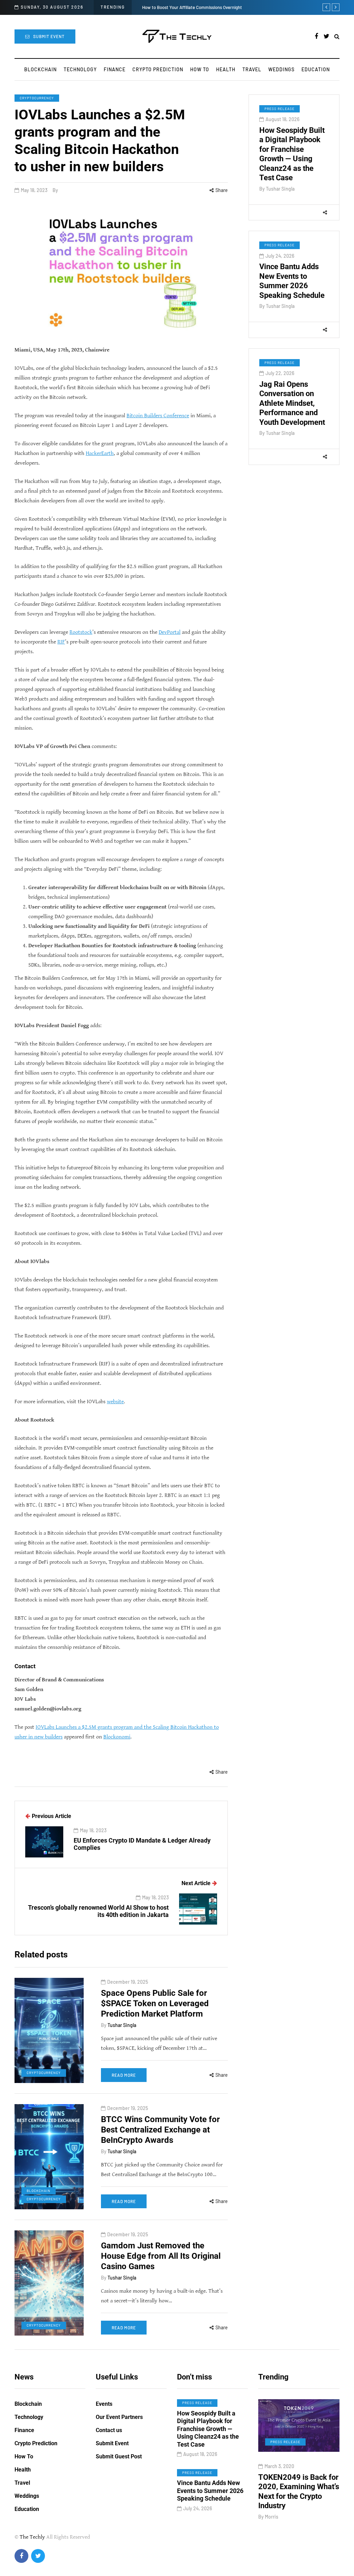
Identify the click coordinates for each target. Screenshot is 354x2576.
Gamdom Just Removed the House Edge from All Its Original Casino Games (161, 2256)
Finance (115, 69)
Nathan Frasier (310, 2507)
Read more (124, 2075)
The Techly (32, 2537)
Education (316, 69)
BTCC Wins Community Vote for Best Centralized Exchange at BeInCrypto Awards (160, 2130)
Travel (252, 69)
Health (226, 69)
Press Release (280, 109)
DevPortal (170, 632)
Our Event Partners (119, 2417)
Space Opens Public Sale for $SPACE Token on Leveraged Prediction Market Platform (155, 2003)
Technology (80, 69)
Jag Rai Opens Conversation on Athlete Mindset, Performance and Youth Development (292, 403)
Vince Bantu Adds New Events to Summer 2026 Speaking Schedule (292, 281)
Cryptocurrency (37, 98)
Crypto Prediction (158, 69)
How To (200, 69)
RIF (61, 642)
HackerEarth (100, 453)
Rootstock (81, 632)
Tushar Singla (280, 189)
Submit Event (49, 36)
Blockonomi (117, 1737)
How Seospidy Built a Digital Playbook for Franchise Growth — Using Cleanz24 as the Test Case (208, 2429)
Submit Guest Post (119, 2456)
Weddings (281, 69)
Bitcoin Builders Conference (158, 416)
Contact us (109, 2430)
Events (104, 2404)
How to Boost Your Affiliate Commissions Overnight (192, 7)
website (115, 1402)
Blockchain (40, 69)
